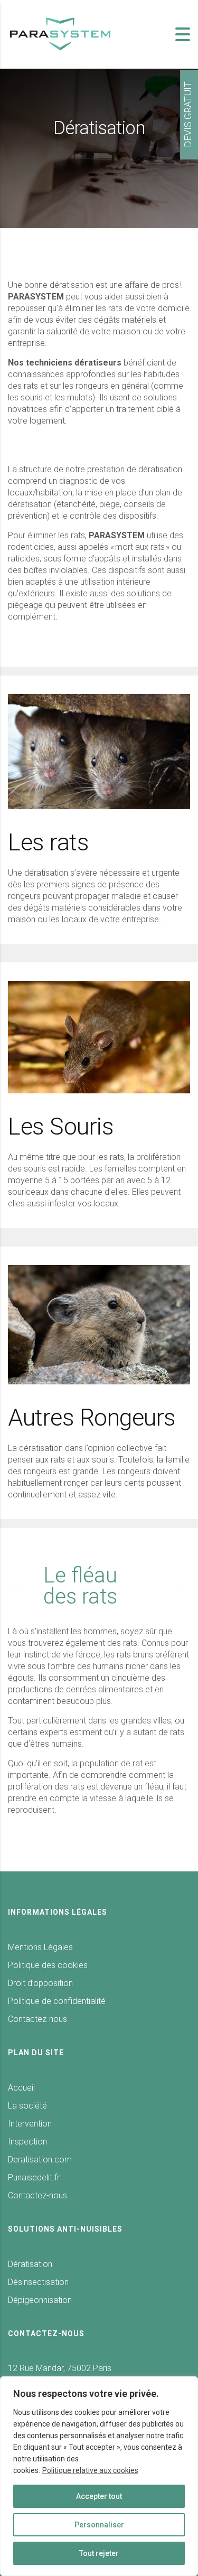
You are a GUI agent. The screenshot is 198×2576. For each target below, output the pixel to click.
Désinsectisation (38, 2282)
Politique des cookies (48, 1965)
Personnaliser (99, 2525)
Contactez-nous (37, 2019)
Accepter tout (99, 2496)
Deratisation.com (40, 2160)
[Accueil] (61, 34)
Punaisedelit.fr (34, 2177)
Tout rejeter (99, 2553)
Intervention (30, 2124)
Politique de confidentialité (57, 2001)
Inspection (27, 2142)
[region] (99, 2476)
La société (27, 2106)
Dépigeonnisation (40, 2300)
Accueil (21, 2088)
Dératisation (30, 2264)
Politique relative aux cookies (90, 2470)
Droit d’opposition (40, 1983)
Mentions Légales (40, 1947)
